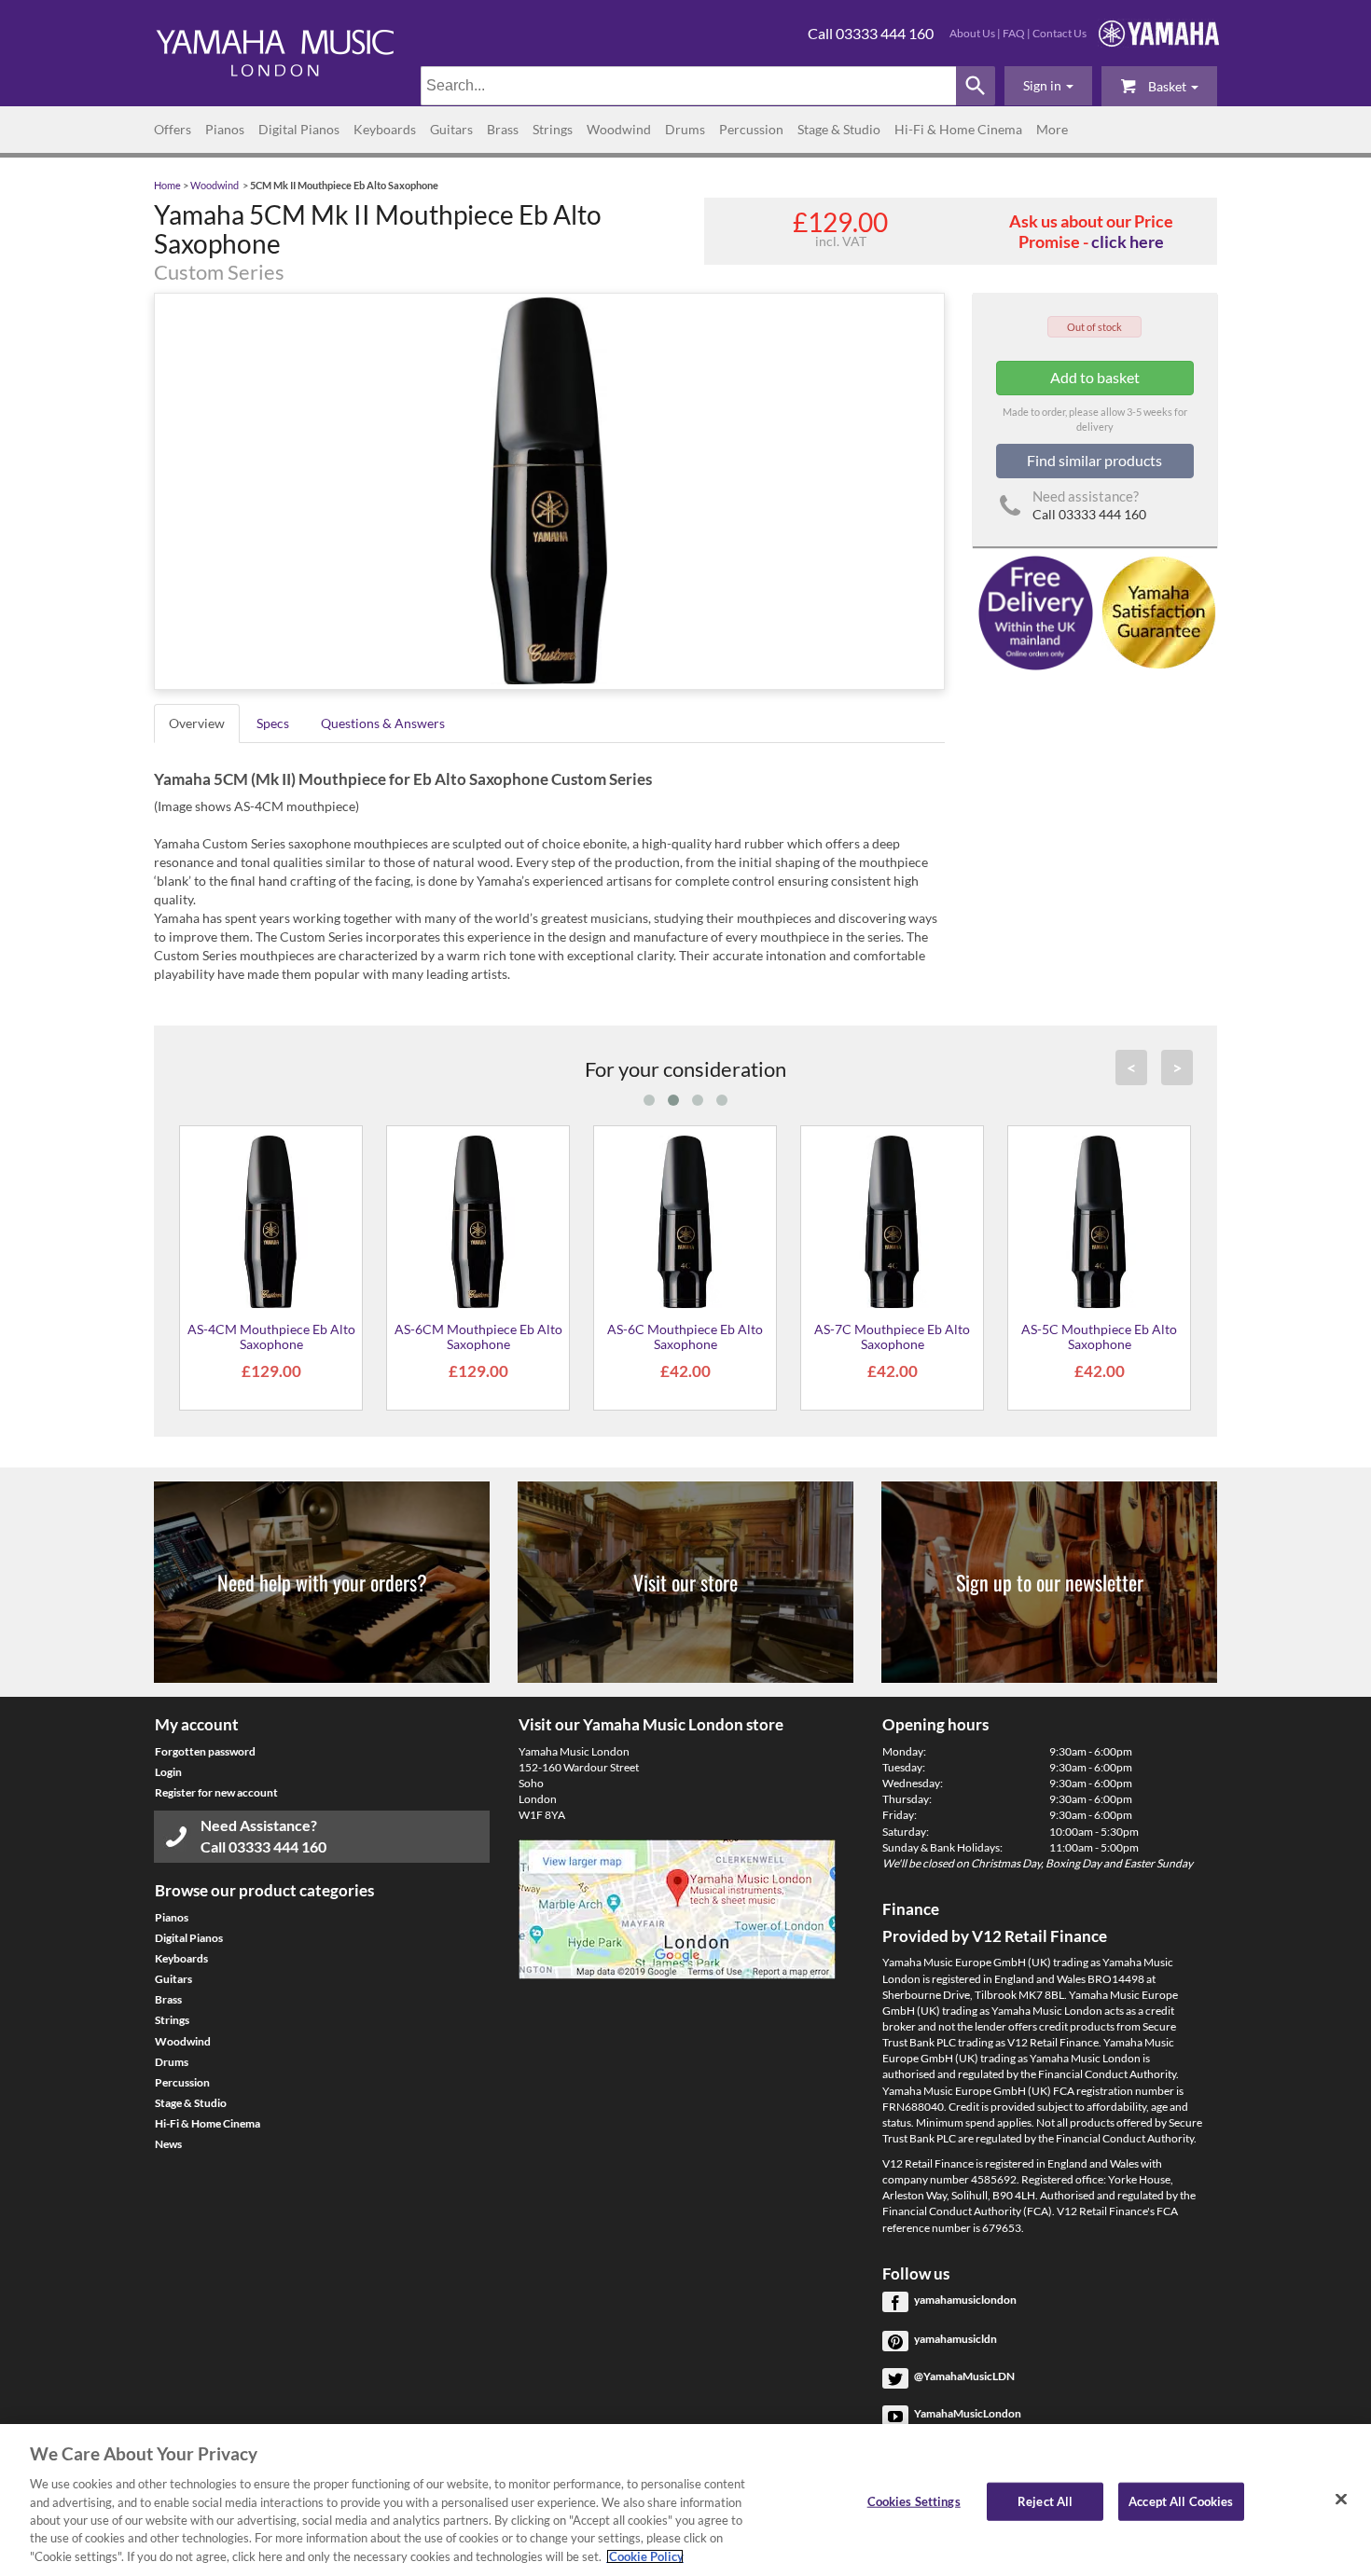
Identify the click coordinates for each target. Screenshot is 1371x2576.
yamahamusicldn (956, 2339)
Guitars (451, 129)
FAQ (1014, 33)
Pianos (225, 129)
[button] (1048, 86)
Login (168, 1772)
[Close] (1341, 2499)
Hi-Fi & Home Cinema (958, 129)
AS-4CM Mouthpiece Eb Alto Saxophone (271, 1336)
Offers (173, 129)
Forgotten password (205, 1751)
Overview (197, 723)
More (1052, 129)
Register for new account (216, 1792)
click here (1128, 241)
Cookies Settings (914, 2500)
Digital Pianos (299, 129)
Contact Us (1059, 33)
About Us (972, 33)
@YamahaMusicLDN (964, 2376)
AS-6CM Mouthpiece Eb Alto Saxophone (478, 1336)
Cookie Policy (645, 2556)
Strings (553, 129)
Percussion (751, 129)
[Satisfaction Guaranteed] (1156, 611)
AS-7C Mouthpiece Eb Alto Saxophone (892, 1336)
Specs (273, 723)
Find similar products (1094, 460)
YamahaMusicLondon (968, 2413)
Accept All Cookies (1181, 2500)
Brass (503, 129)
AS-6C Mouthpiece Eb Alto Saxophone (685, 1336)
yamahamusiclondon (965, 2300)
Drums (685, 129)
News (168, 2144)
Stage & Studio (839, 129)
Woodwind (619, 129)
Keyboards (385, 129)
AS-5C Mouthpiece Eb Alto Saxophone (1099, 1336)
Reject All (1045, 2500)
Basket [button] (1167, 86)
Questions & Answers (383, 723)
